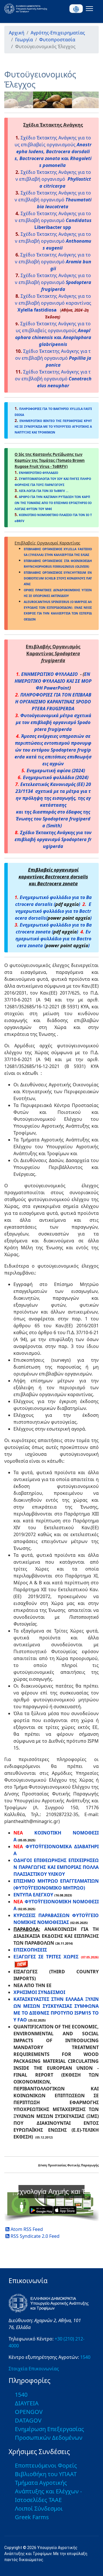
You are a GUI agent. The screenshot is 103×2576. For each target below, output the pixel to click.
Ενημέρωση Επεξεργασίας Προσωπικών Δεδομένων (49, 2433)
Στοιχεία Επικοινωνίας (34, 2369)
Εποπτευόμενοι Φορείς (46, 2465)
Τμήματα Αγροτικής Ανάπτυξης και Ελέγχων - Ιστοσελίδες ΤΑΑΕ (48, 2491)
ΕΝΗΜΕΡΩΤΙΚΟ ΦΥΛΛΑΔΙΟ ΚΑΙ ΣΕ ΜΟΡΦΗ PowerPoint (53, 681)
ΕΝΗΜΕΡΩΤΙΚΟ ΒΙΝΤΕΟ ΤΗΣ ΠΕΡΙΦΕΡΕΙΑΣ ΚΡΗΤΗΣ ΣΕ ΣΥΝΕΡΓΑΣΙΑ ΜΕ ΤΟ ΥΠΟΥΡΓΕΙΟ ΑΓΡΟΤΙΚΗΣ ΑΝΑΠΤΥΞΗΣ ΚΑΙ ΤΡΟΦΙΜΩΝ (53, 427)
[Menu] (88, 9)
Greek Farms (32, 2517)
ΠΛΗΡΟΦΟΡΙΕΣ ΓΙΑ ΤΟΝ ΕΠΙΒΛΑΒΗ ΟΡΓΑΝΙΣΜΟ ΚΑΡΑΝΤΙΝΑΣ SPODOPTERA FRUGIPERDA (53, 702)
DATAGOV (28, 2420)
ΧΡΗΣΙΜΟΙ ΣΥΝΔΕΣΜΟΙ (39, 1992)
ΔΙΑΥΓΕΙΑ (27, 2403)
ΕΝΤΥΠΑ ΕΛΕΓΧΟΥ (33, 1895)
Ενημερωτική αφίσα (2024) (56, 771)
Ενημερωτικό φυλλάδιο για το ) (53, 911)
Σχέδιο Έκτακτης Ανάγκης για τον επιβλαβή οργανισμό (53, 179)
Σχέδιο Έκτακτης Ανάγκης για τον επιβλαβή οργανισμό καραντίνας (53, 303)
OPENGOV (29, 2412)
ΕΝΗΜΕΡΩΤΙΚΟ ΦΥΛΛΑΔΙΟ (49, 674)
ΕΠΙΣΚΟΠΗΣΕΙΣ (30, 1950)
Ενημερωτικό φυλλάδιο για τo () (53, 939)
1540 (85, 2357)
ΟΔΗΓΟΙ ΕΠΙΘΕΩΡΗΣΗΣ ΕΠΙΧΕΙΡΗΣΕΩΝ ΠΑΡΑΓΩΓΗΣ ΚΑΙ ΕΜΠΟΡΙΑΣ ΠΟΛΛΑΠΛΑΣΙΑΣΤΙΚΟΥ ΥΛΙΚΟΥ (56, 1867)
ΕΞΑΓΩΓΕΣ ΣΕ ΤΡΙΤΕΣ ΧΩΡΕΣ (46, 1957)
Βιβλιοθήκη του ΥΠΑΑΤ (46, 2474)
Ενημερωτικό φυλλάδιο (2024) (56, 777)
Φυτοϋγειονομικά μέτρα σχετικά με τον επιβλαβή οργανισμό (54, 722)
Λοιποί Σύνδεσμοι (39, 2508)
